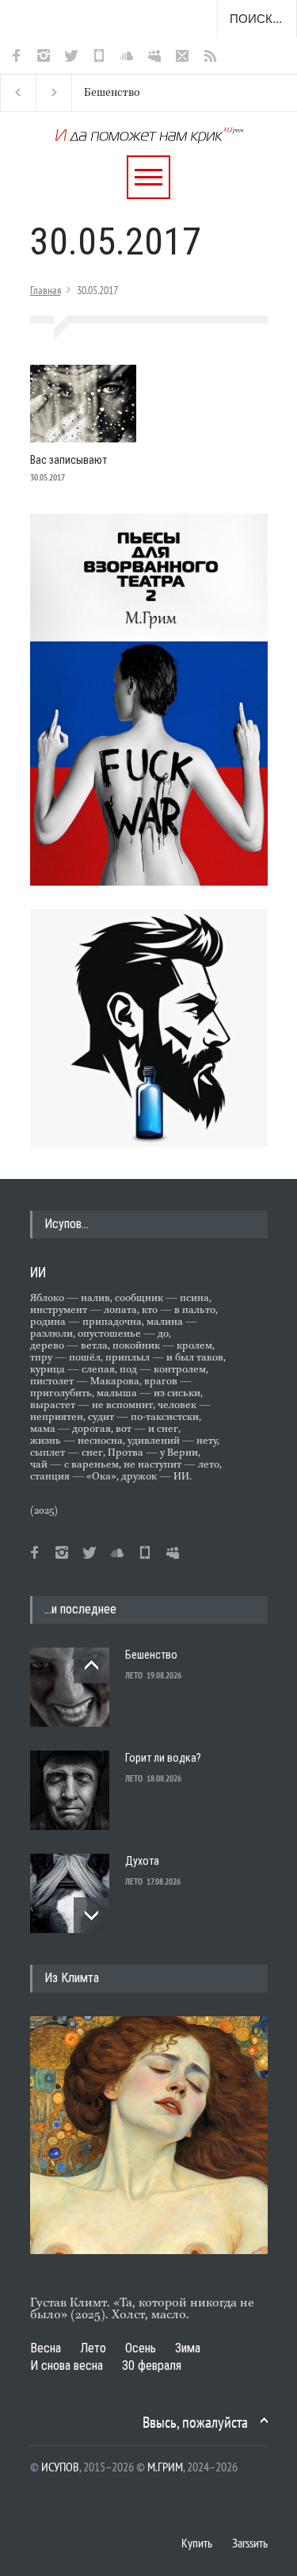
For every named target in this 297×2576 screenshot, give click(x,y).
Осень (141, 2348)
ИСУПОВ (60, 2467)
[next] (91, 1915)
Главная (46, 290)
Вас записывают (69, 460)
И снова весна (67, 2365)
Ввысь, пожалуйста (195, 2422)
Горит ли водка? (163, 1758)
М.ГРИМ (165, 2467)
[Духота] (70, 1893)
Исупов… (67, 1224)
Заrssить (250, 2543)
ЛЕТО (134, 1675)
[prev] (91, 1665)
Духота (142, 1861)
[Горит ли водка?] (70, 1790)
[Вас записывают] (83, 404)
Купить (197, 2543)
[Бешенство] (70, 1687)
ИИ (38, 1272)
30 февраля (152, 2365)
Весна (46, 2348)
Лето (93, 2348)
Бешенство (112, 93)
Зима (188, 2348)
